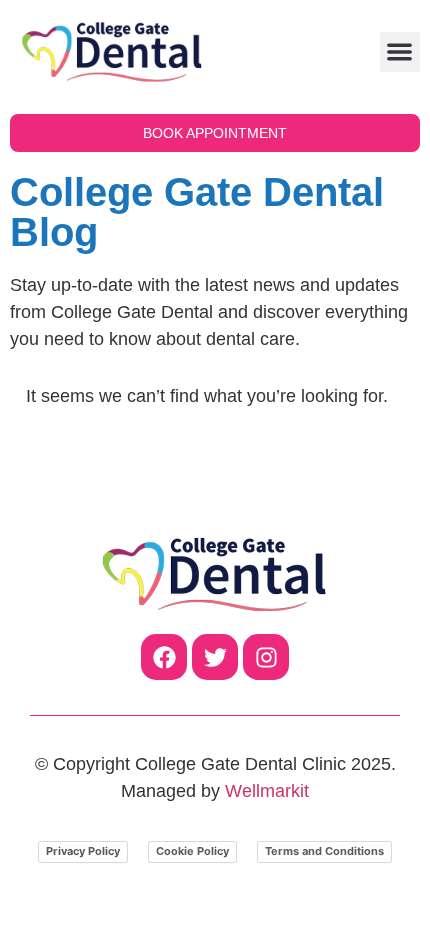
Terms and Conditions (324, 851)
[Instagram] (266, 657)
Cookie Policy (192, 851)
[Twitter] (215, 657)
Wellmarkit (267, 791)
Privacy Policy (83, 851)
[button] (400, 52)
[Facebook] (164, 657)
